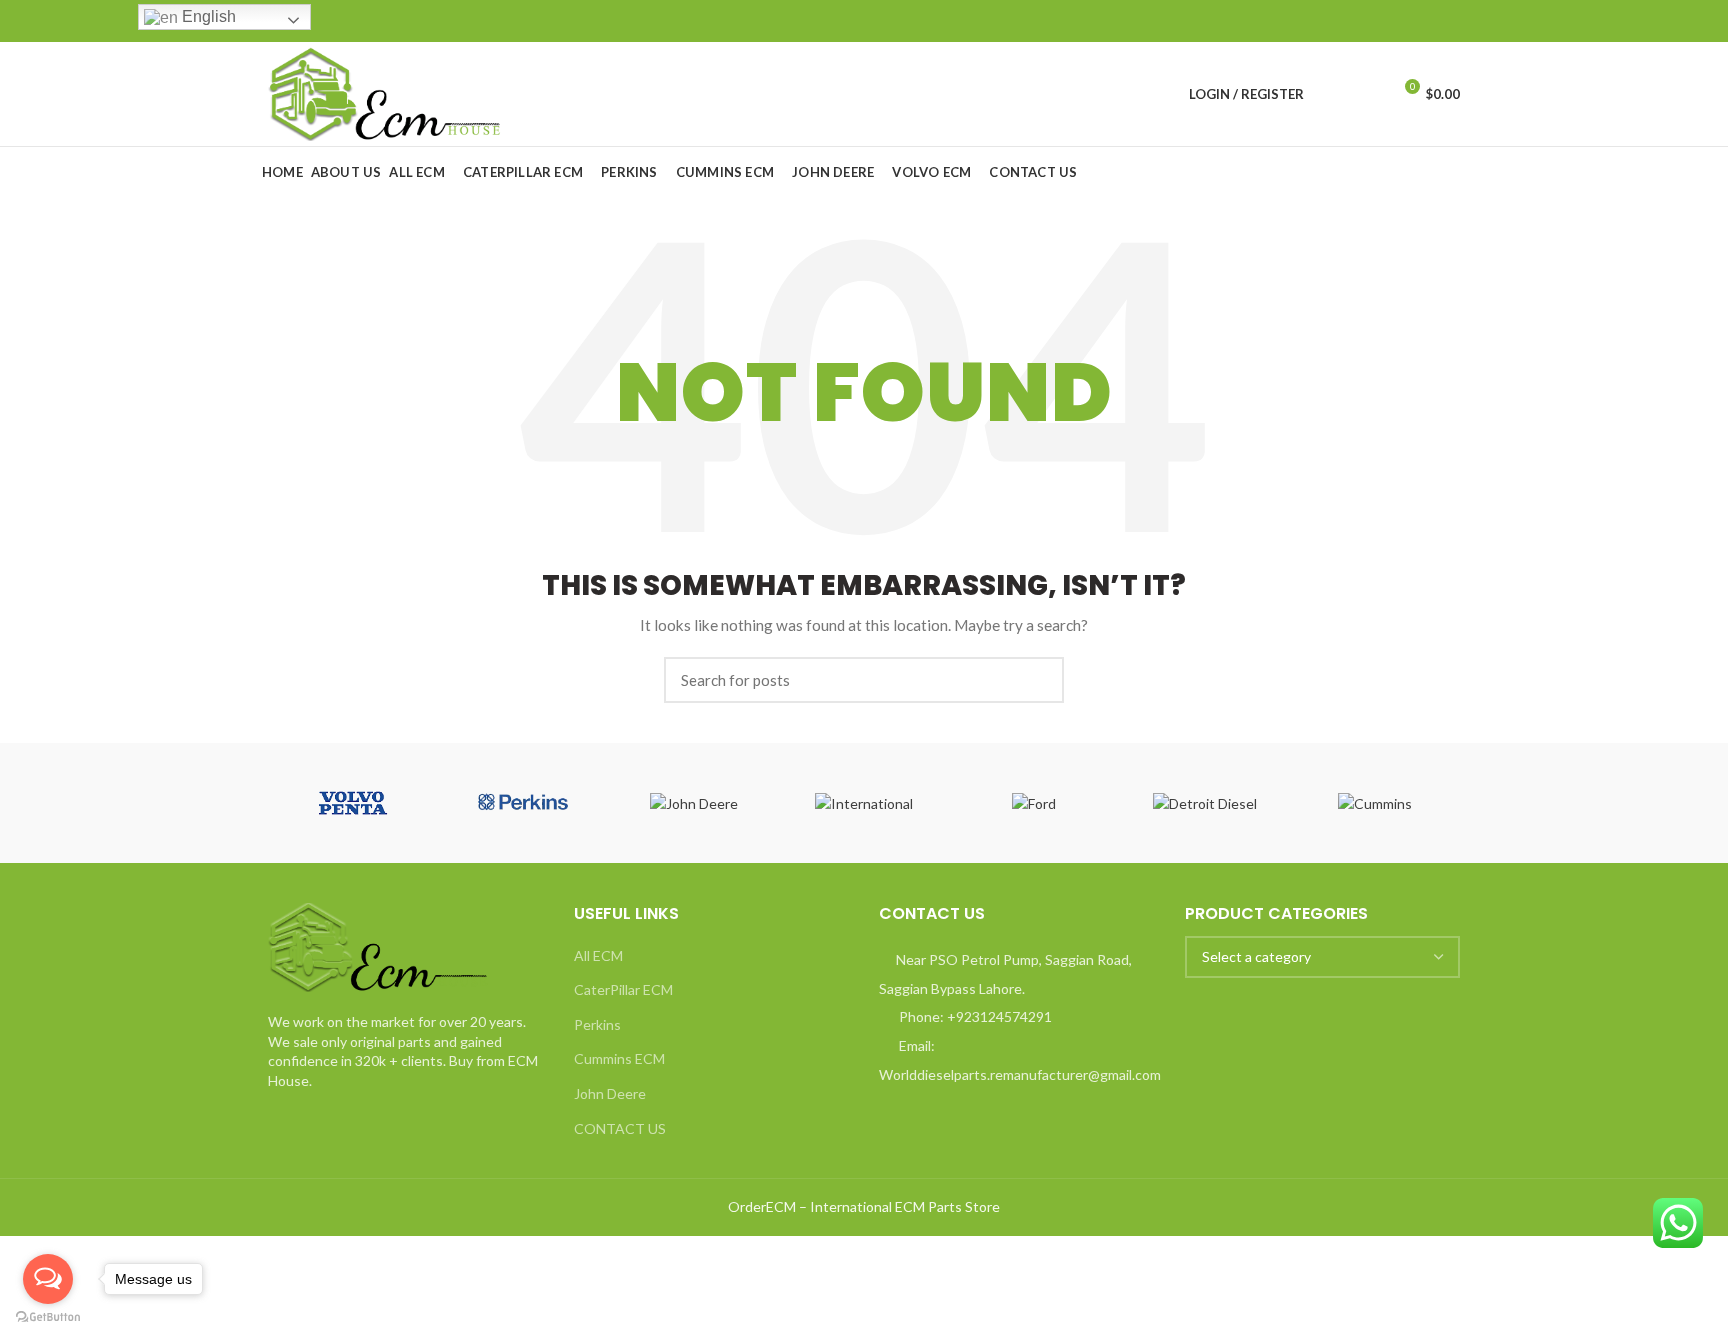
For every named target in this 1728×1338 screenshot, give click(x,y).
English (207, 16)
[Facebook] (1356, 21)
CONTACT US (620, 1128)
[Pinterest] (1402, 21)
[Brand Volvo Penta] (353, 803)
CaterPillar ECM (623, 989)
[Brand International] (864, 803)
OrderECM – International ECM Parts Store (864, 1206)
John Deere (610, 1093)
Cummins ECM (619, 1058)
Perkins (597, 1024)
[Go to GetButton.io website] (48, 1317)
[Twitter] (1379, 21)
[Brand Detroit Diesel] (1204, 803)
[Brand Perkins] (523, 803)
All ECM (598, 955)
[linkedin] (1425, 21)
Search (1037, 680)
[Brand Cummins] (1375, 803)
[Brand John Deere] (694, 803)
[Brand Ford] (1034, 803)
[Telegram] (1448, 21)
